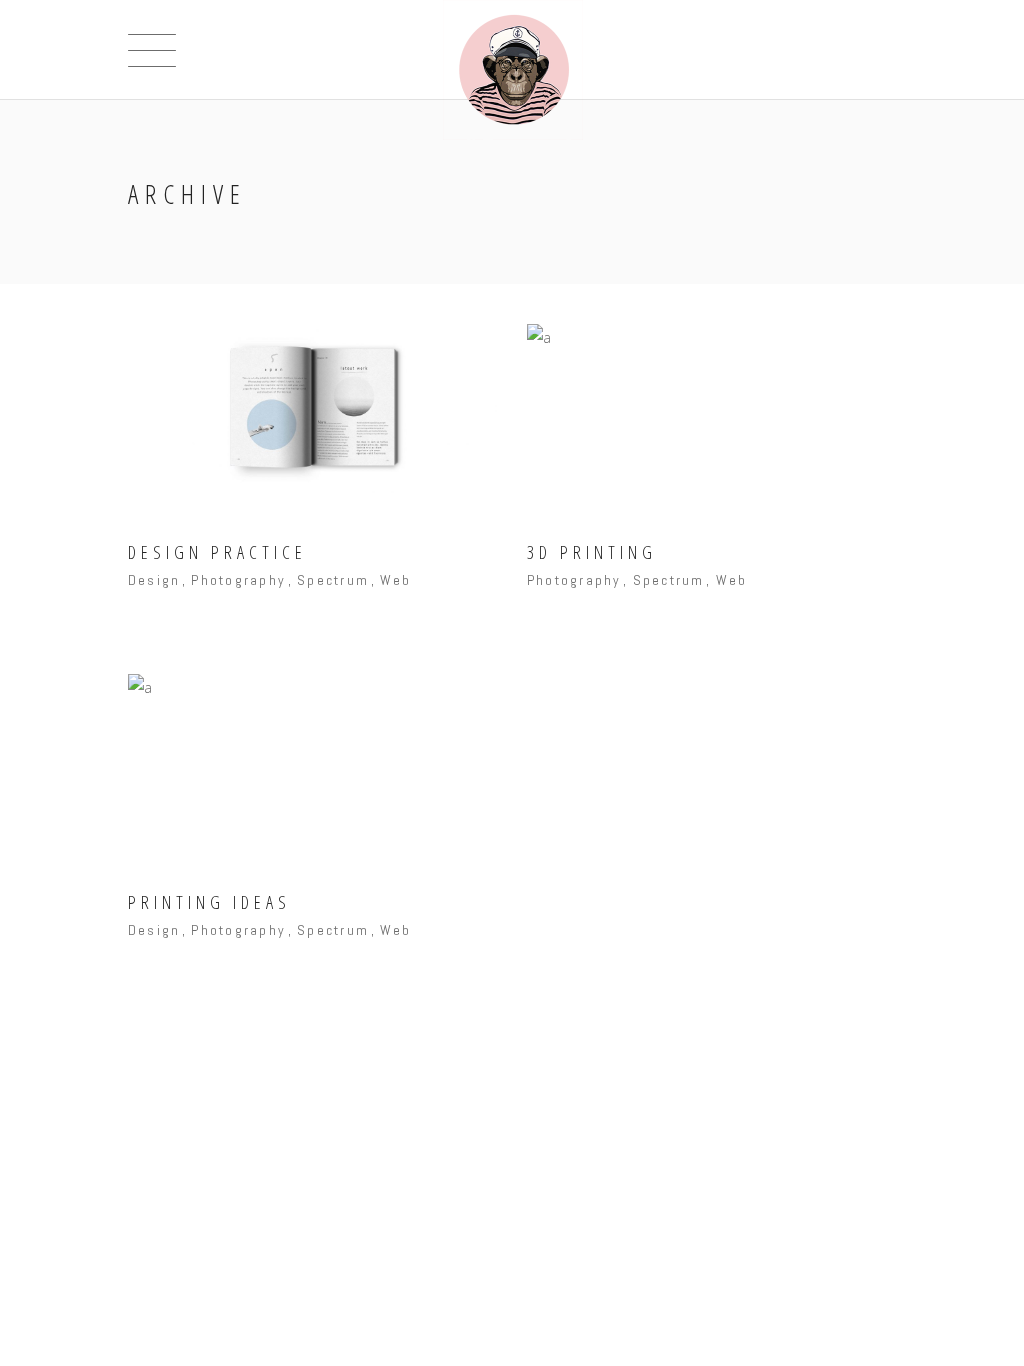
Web (396, 580)
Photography (238, 580)
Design (154, 580)
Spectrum (333, 580)
